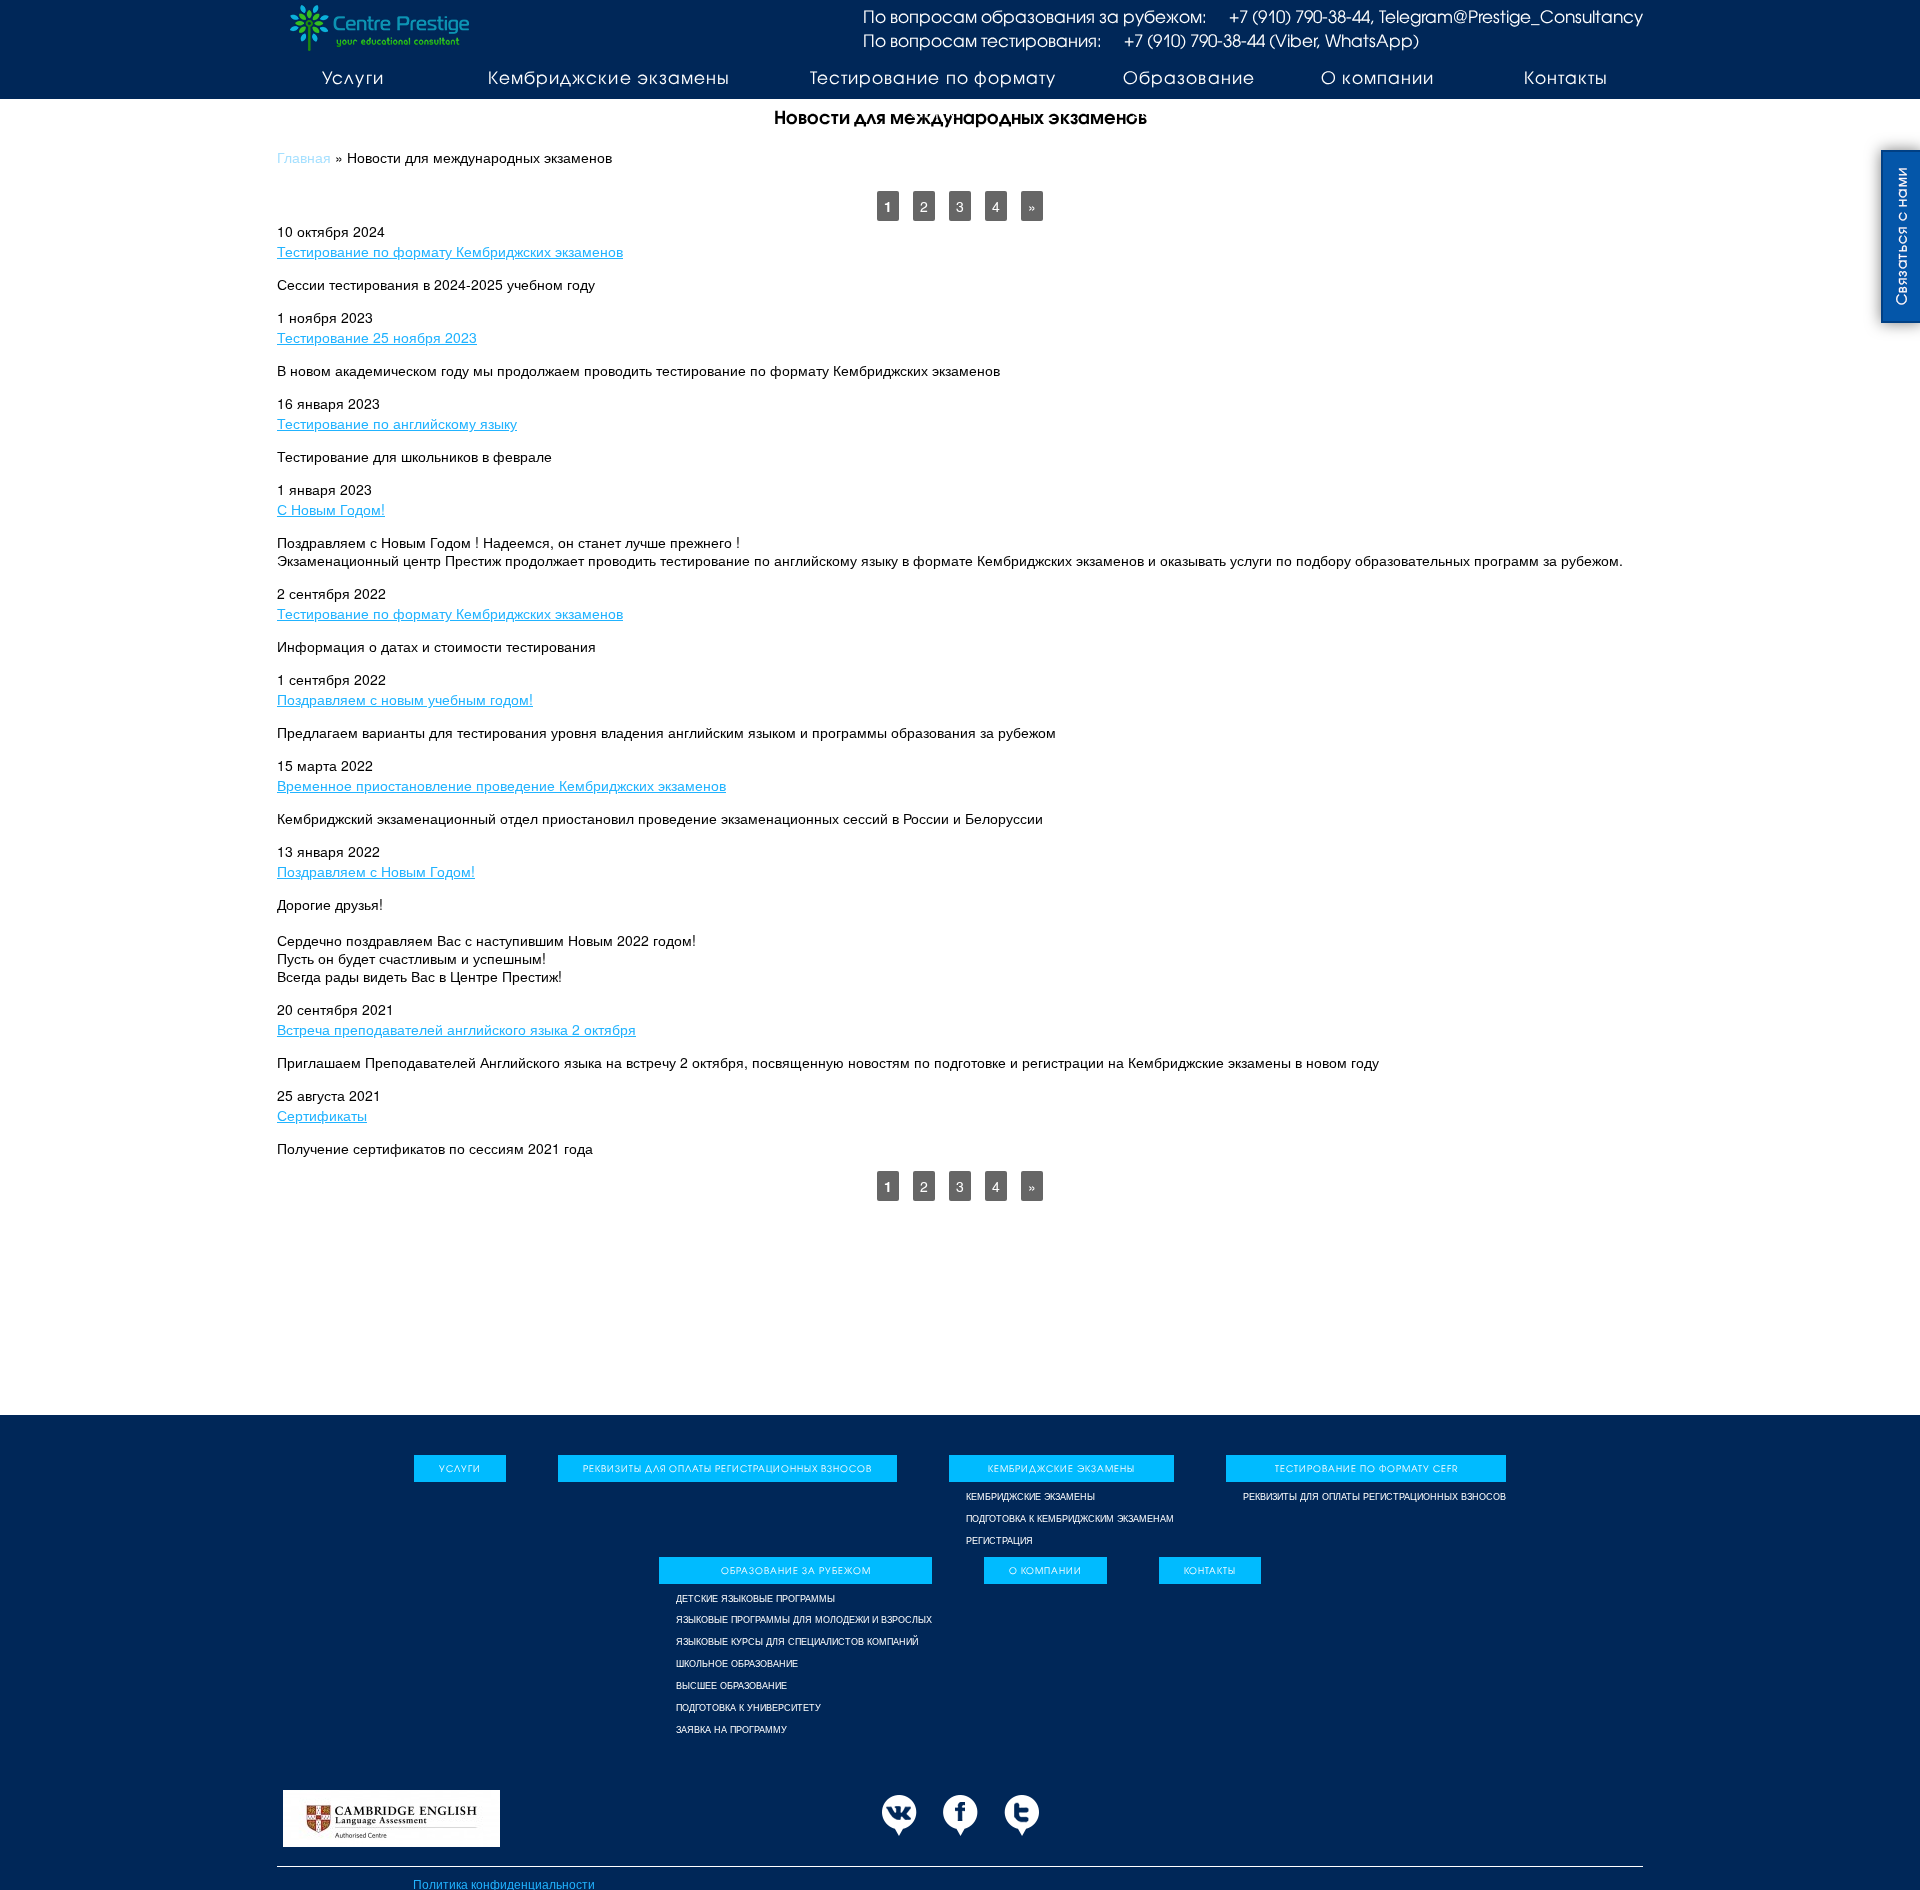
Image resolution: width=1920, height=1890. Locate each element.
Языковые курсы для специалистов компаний (797, 1642)
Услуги (352, 77)
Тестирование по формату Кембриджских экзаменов (450, 251)
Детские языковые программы (755, 1599)
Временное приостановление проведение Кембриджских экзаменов (501, 785)
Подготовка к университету (748, 1708)
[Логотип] (379, 26)
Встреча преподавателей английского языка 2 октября (456, 1029)
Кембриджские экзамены (608, 77)
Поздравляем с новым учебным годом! (405, 699)
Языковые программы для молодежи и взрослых (804, 1620)
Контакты (1566, 77)
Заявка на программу (731, 1730)
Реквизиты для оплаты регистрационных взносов (727, 1468)
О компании (1377, 77)
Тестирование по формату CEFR (932, 94)
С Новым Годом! (331, 509)
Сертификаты (322, 1115)
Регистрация (999, 1541)
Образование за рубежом (1188, 94)
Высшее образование (731, 1686)
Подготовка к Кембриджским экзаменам (1070, 1519)
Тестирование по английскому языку (397, 423)
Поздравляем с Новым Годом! (376, 871)
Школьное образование (737, 1664)
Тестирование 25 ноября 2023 (377, 337)
